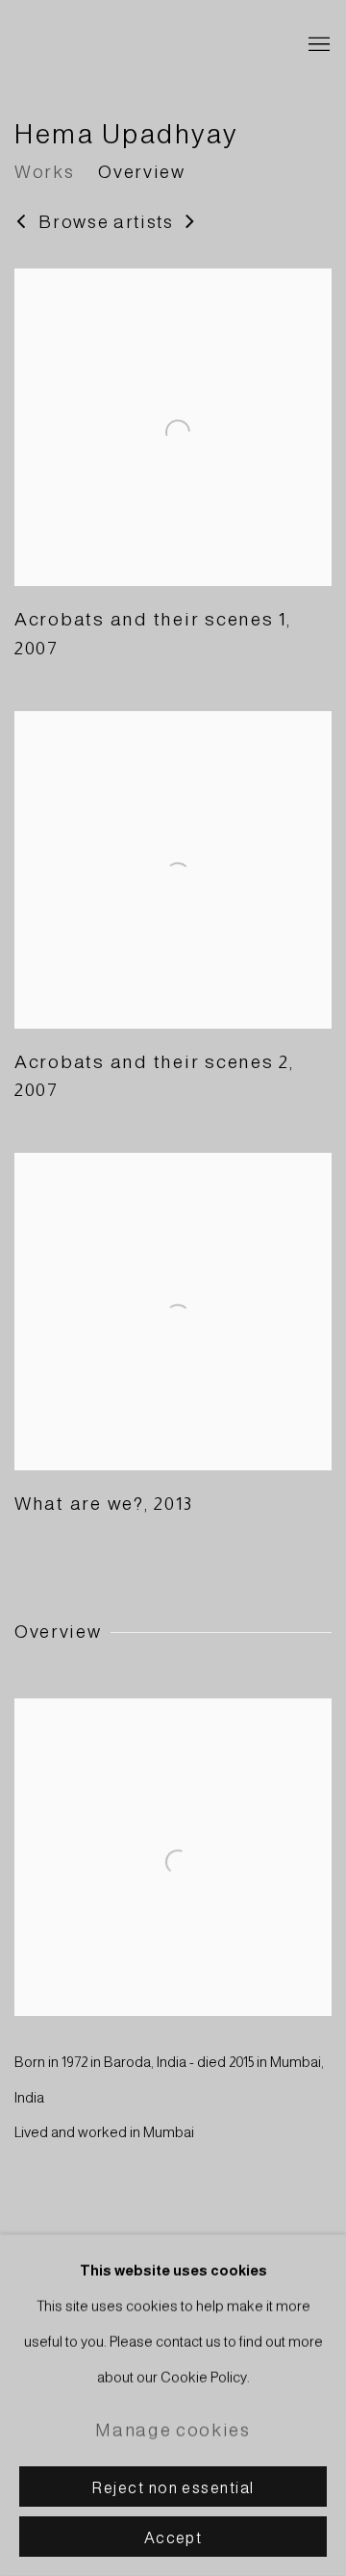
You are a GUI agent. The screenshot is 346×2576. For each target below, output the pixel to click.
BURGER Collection (144, 45)
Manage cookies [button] (173, 2430)
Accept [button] (173, 2538)
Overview (141, 172)
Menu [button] (317, 45)
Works (44, 172)
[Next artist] (191, 223)
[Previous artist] (22, 223)
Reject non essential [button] (173, 2487)
